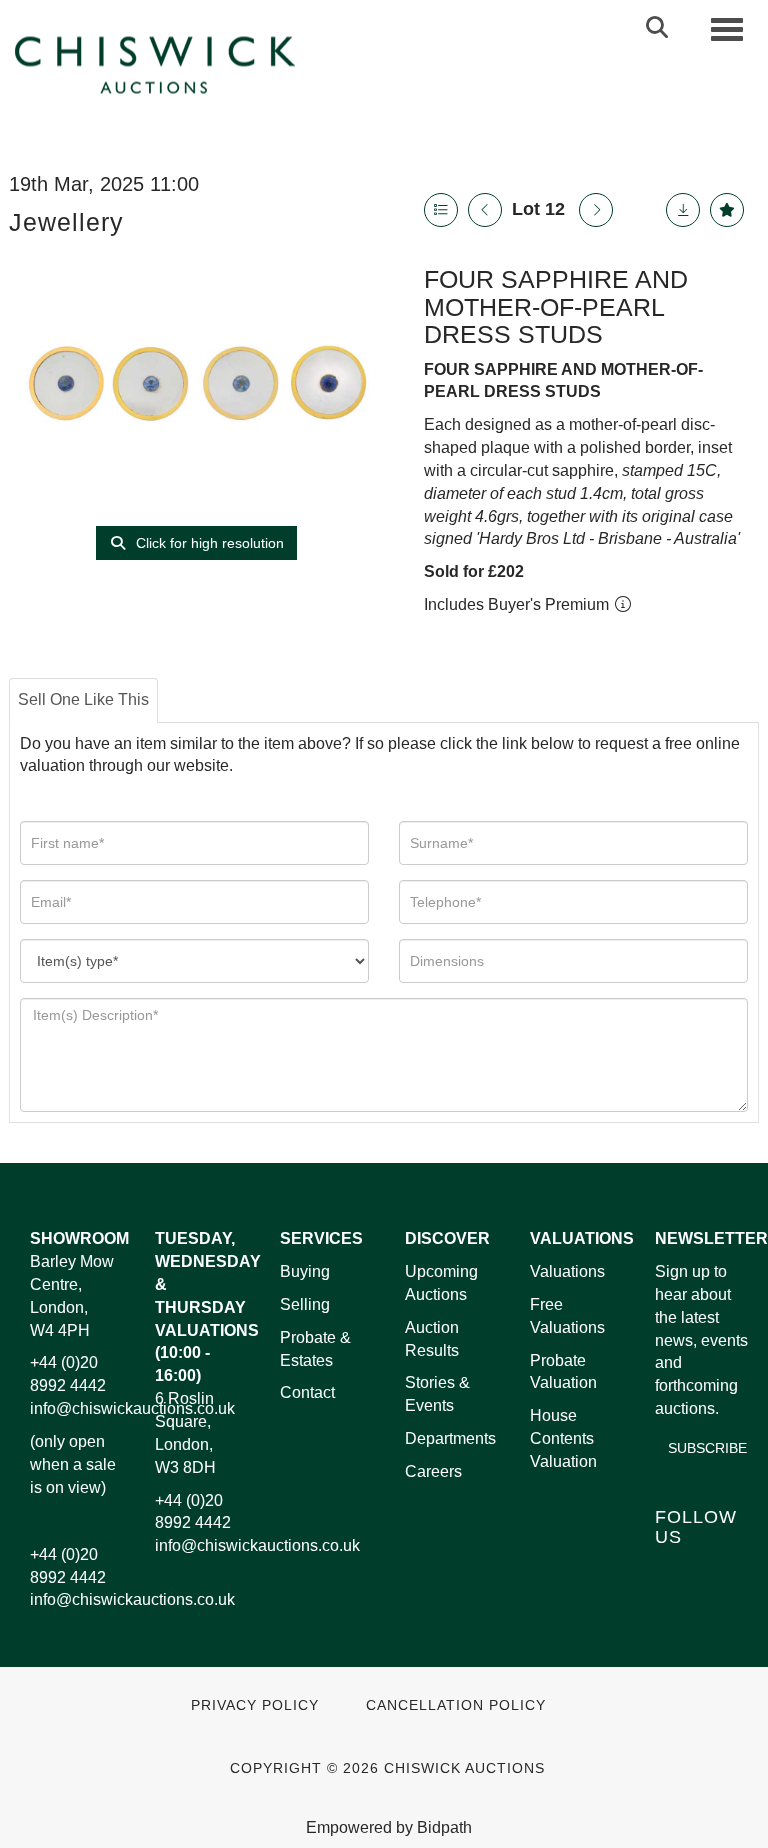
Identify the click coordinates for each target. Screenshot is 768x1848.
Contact (307, 1392)
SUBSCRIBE (707, 1448)
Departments (450, 1438)
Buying (305, 1271)
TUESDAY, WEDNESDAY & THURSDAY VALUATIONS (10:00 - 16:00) (208, 1307)
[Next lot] (596, 210)
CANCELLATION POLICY (456, 1705)
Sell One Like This (83, 699)
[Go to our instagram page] (716, 1596)
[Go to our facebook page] (674, 1570)
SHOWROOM (79, 1238)
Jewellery (66, 222)
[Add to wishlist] (727, 210)
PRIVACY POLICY (255, 1705)
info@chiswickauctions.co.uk (132, 1408)
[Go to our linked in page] (716, 1570)
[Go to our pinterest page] (674, 1596)
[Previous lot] (485, 210)
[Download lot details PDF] (683, 210)
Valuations (567, 1271)
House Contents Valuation (563, 1438)
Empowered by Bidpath (389, 1827)
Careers (433, 1471)
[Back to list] (441, 210)
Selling (305, 1304)
